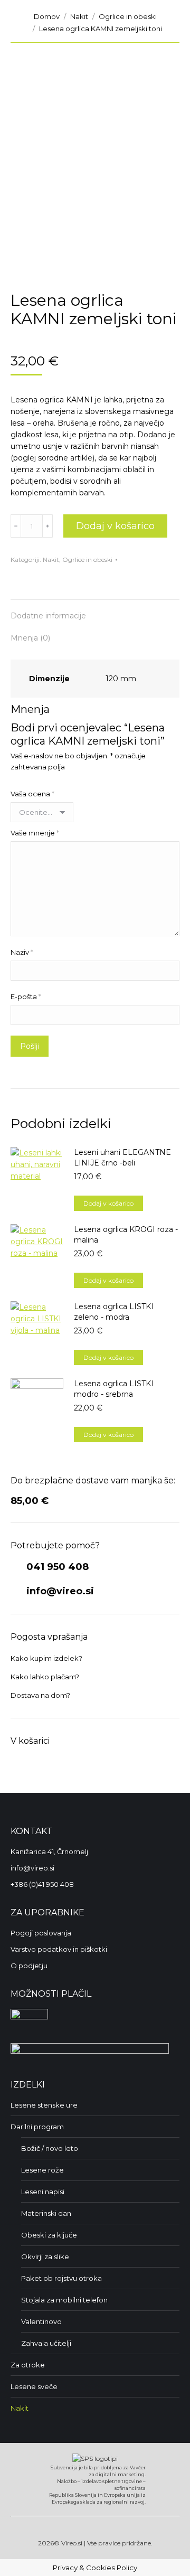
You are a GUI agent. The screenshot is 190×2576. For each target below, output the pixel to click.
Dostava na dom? (40, 1695)
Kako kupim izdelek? (46, 1658)
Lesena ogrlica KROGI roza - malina (126, 1235)
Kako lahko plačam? (45, 1677)
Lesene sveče (34, 2386)
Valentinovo (41, 2321)
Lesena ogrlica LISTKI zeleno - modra (114, 1312)
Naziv (22, 952)
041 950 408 (56, 1567)
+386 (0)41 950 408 (42, 1884)
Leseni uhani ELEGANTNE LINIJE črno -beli (122, 1158)
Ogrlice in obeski (87, 560)
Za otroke (28, 2365)
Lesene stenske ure (44, 2105)
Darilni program (37, 2127)
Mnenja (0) (30, 638)
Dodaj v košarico (115, 526)
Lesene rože (42, 2170)
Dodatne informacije (48, 616)
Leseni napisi (43, 2192)
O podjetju (29, 1966)
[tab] (95, 610)
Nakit (51, 560)
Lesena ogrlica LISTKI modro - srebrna (114, 1389)
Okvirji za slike (45, 2257)
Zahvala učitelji (46, 2343)
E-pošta (26, 996)
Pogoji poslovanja (41, 1933)
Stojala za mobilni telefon (64, 2300)
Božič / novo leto (50, 2148)
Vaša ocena (32, 794)
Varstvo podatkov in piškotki (59, 1949)
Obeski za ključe (49, 2235)
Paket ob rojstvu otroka (61, 2278)
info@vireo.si (59, 1591)
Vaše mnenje (35, 833)
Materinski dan (46, 2213)
